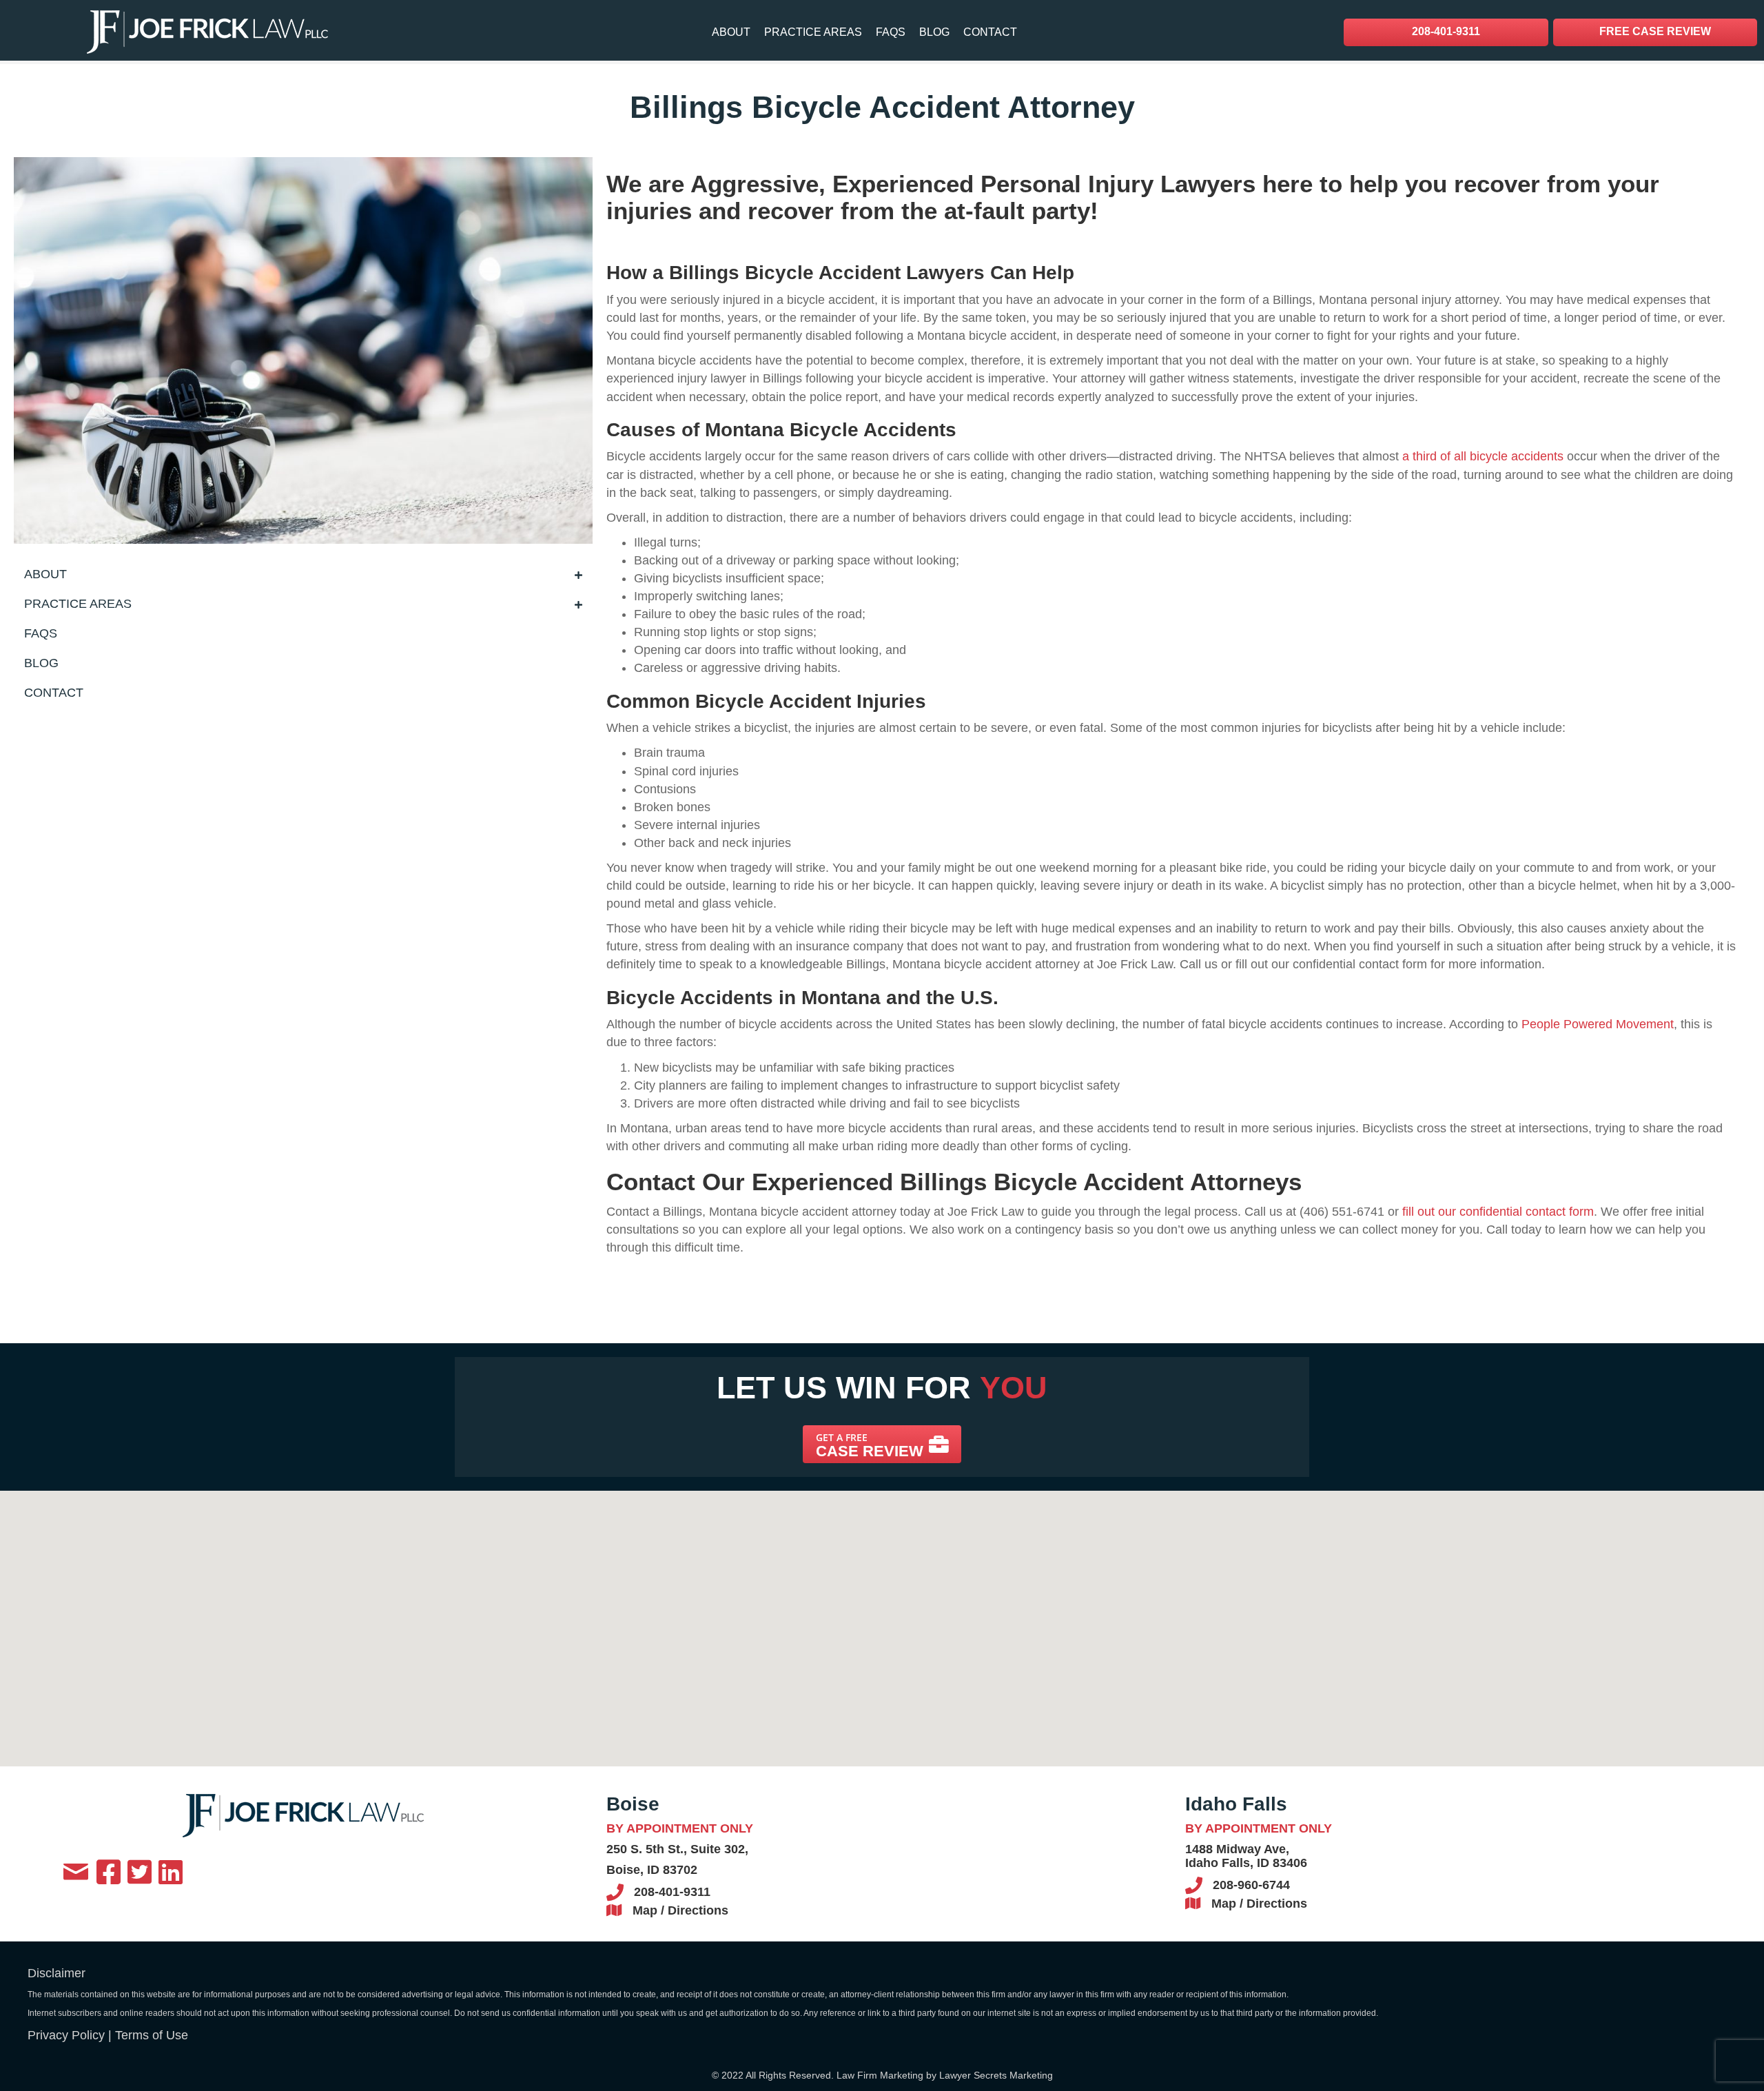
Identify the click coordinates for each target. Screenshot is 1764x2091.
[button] (882, 1444)
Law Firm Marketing (880, 2075)
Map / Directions (680, 1910)
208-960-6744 (1251, 1885)
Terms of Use (152, 2035)
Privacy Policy (66, 2035)
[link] (731, 32)
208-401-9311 (672, 1892)
